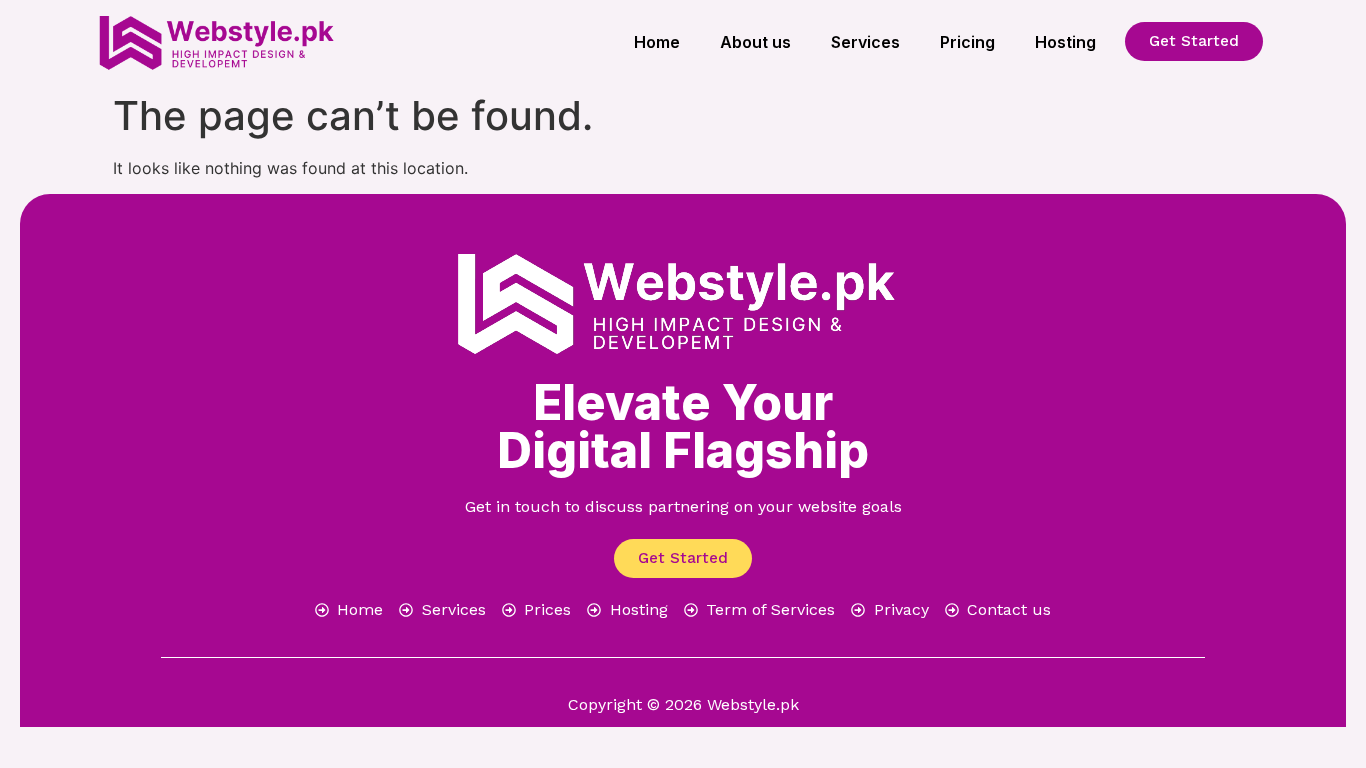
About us (755, 42)
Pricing (967, 42)
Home (657, 42)
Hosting (1065, 42)
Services (865, 42)
